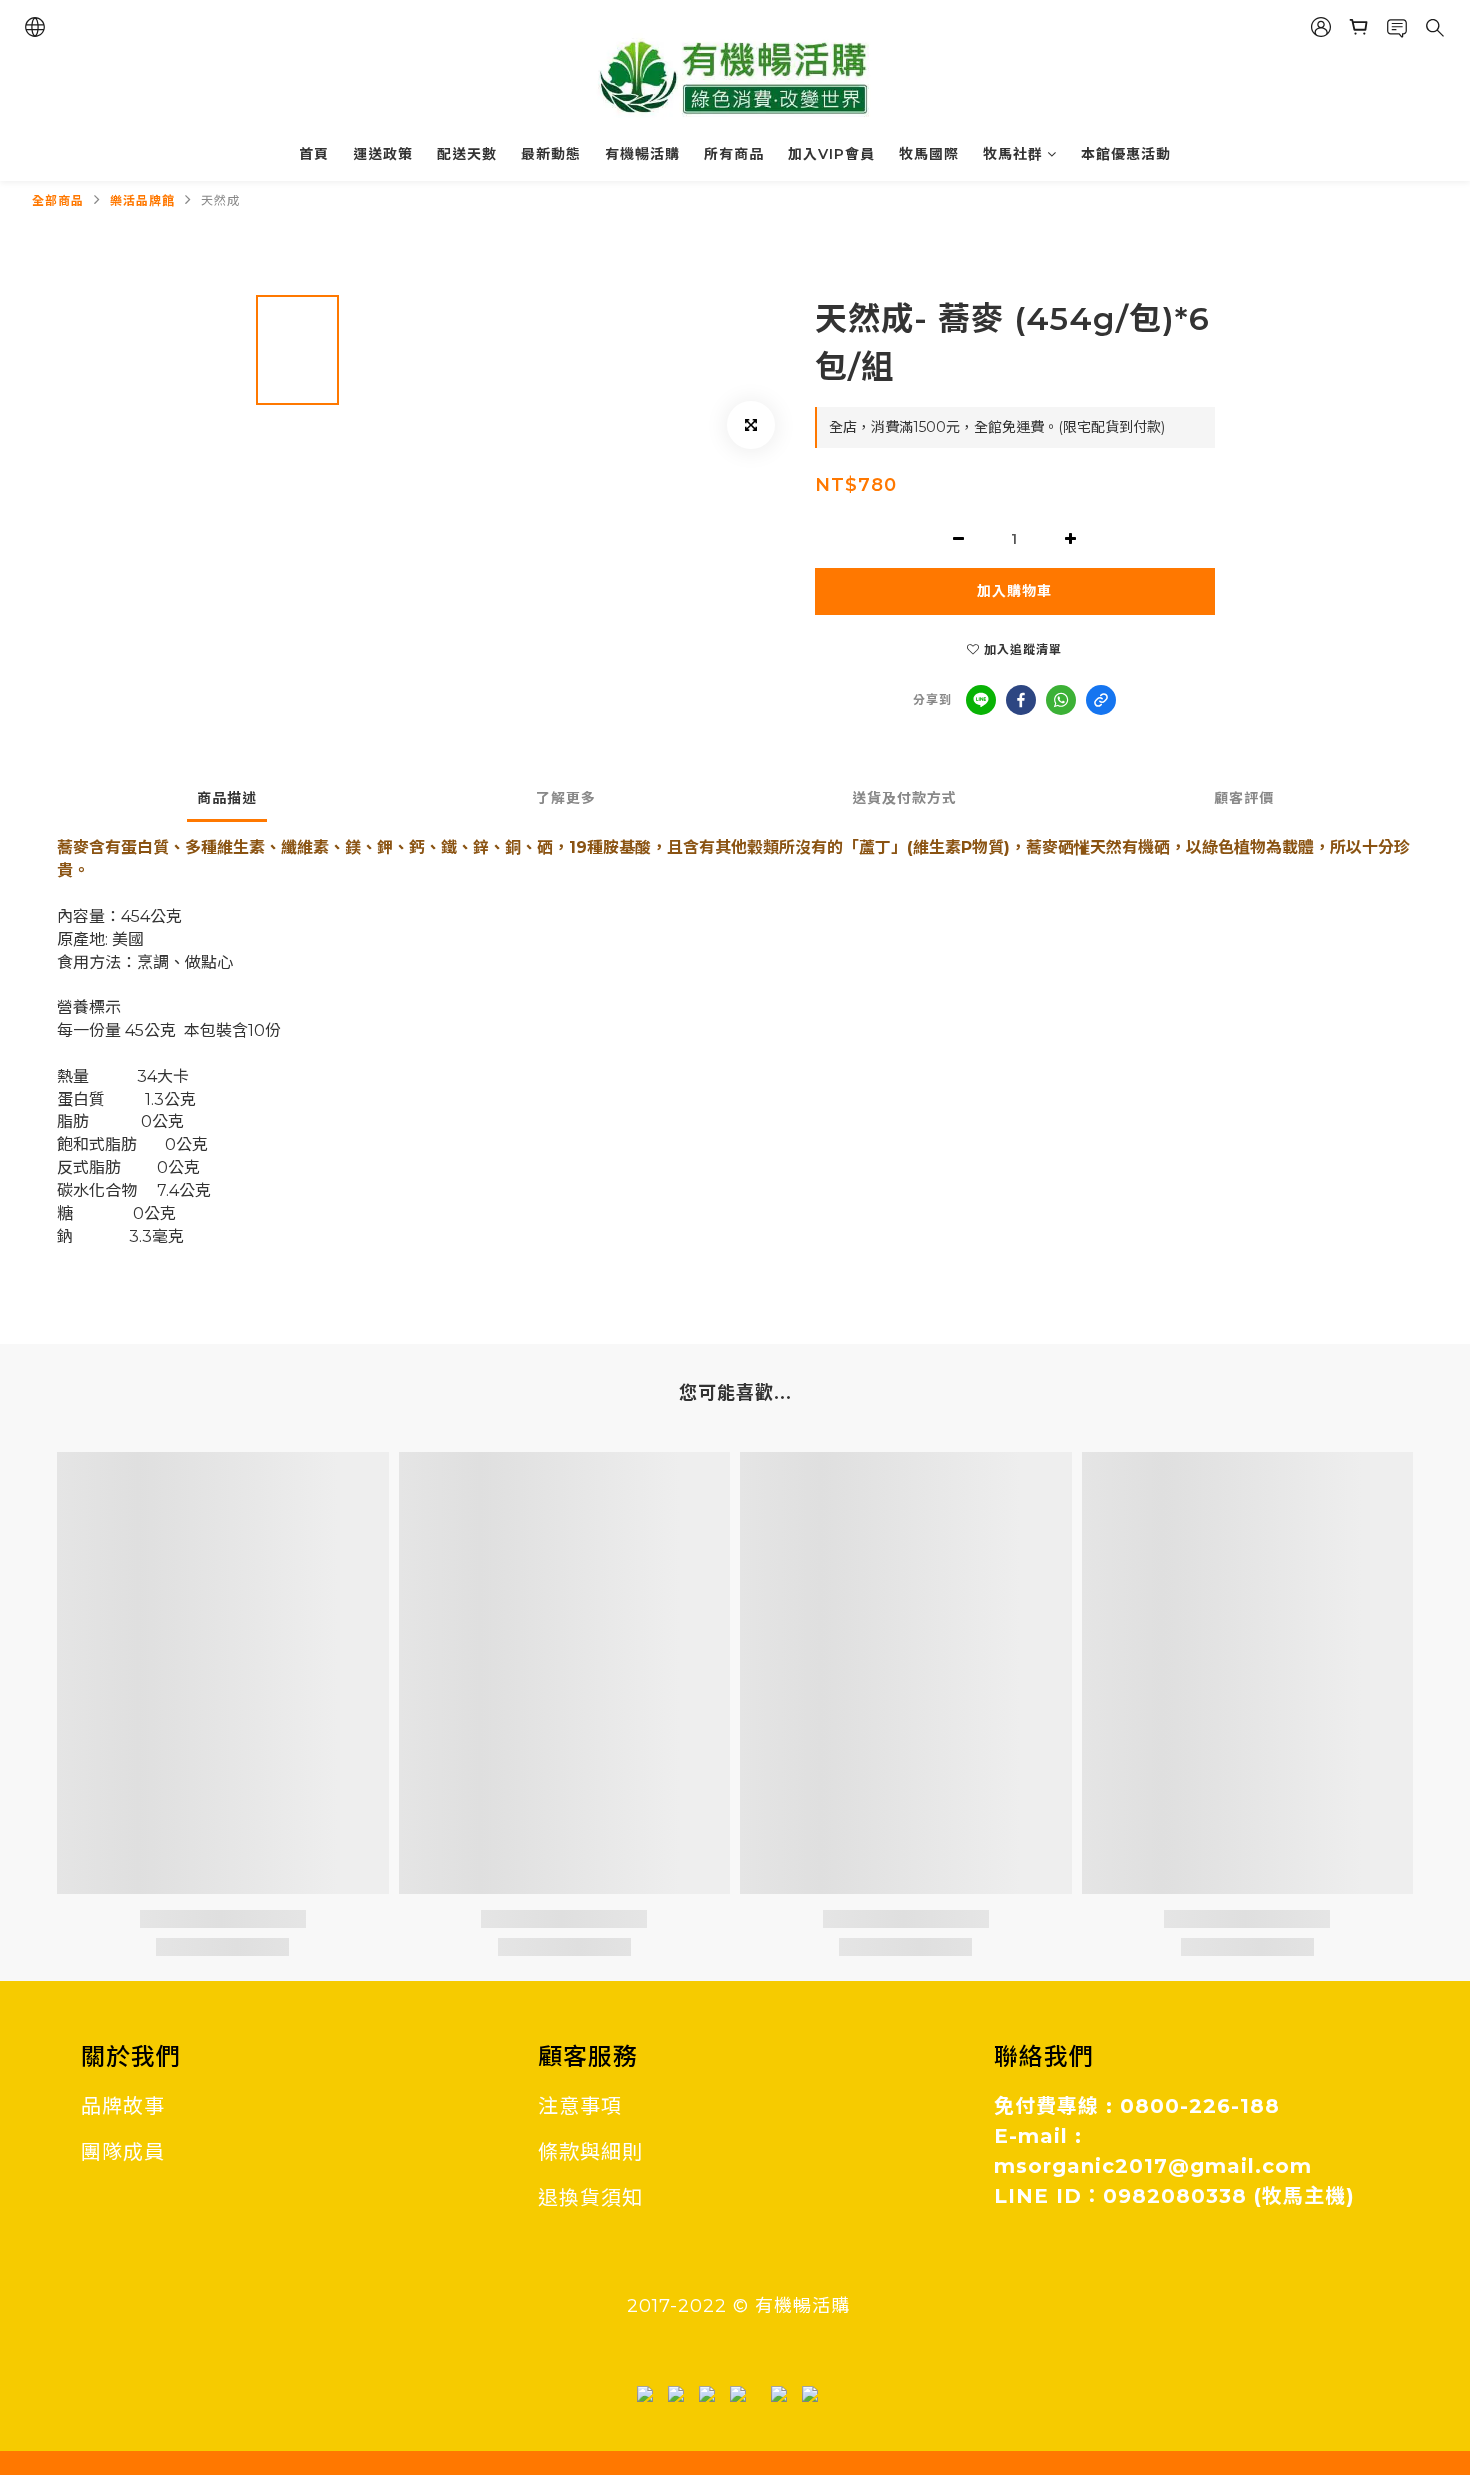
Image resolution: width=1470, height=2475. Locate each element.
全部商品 (58, 200)
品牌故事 (123, 2106)
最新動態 (551, 154)
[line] (981, 700)
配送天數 (467, 154)
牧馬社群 (1013, 154)
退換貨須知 (590, 2198)
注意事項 (580, 2106)
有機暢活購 (642, 154)
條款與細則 (590, 2152)
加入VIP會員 (831, 154)
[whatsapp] (1061, 700)
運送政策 (383, 154)
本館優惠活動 (1126, 154)
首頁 (314, 154)
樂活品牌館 (142, 200)
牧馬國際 (929, 154)
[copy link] (1101, 700)
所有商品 (734, 154)
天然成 (220, 200)
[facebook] (1021, 700)
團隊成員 (123, 2152)
